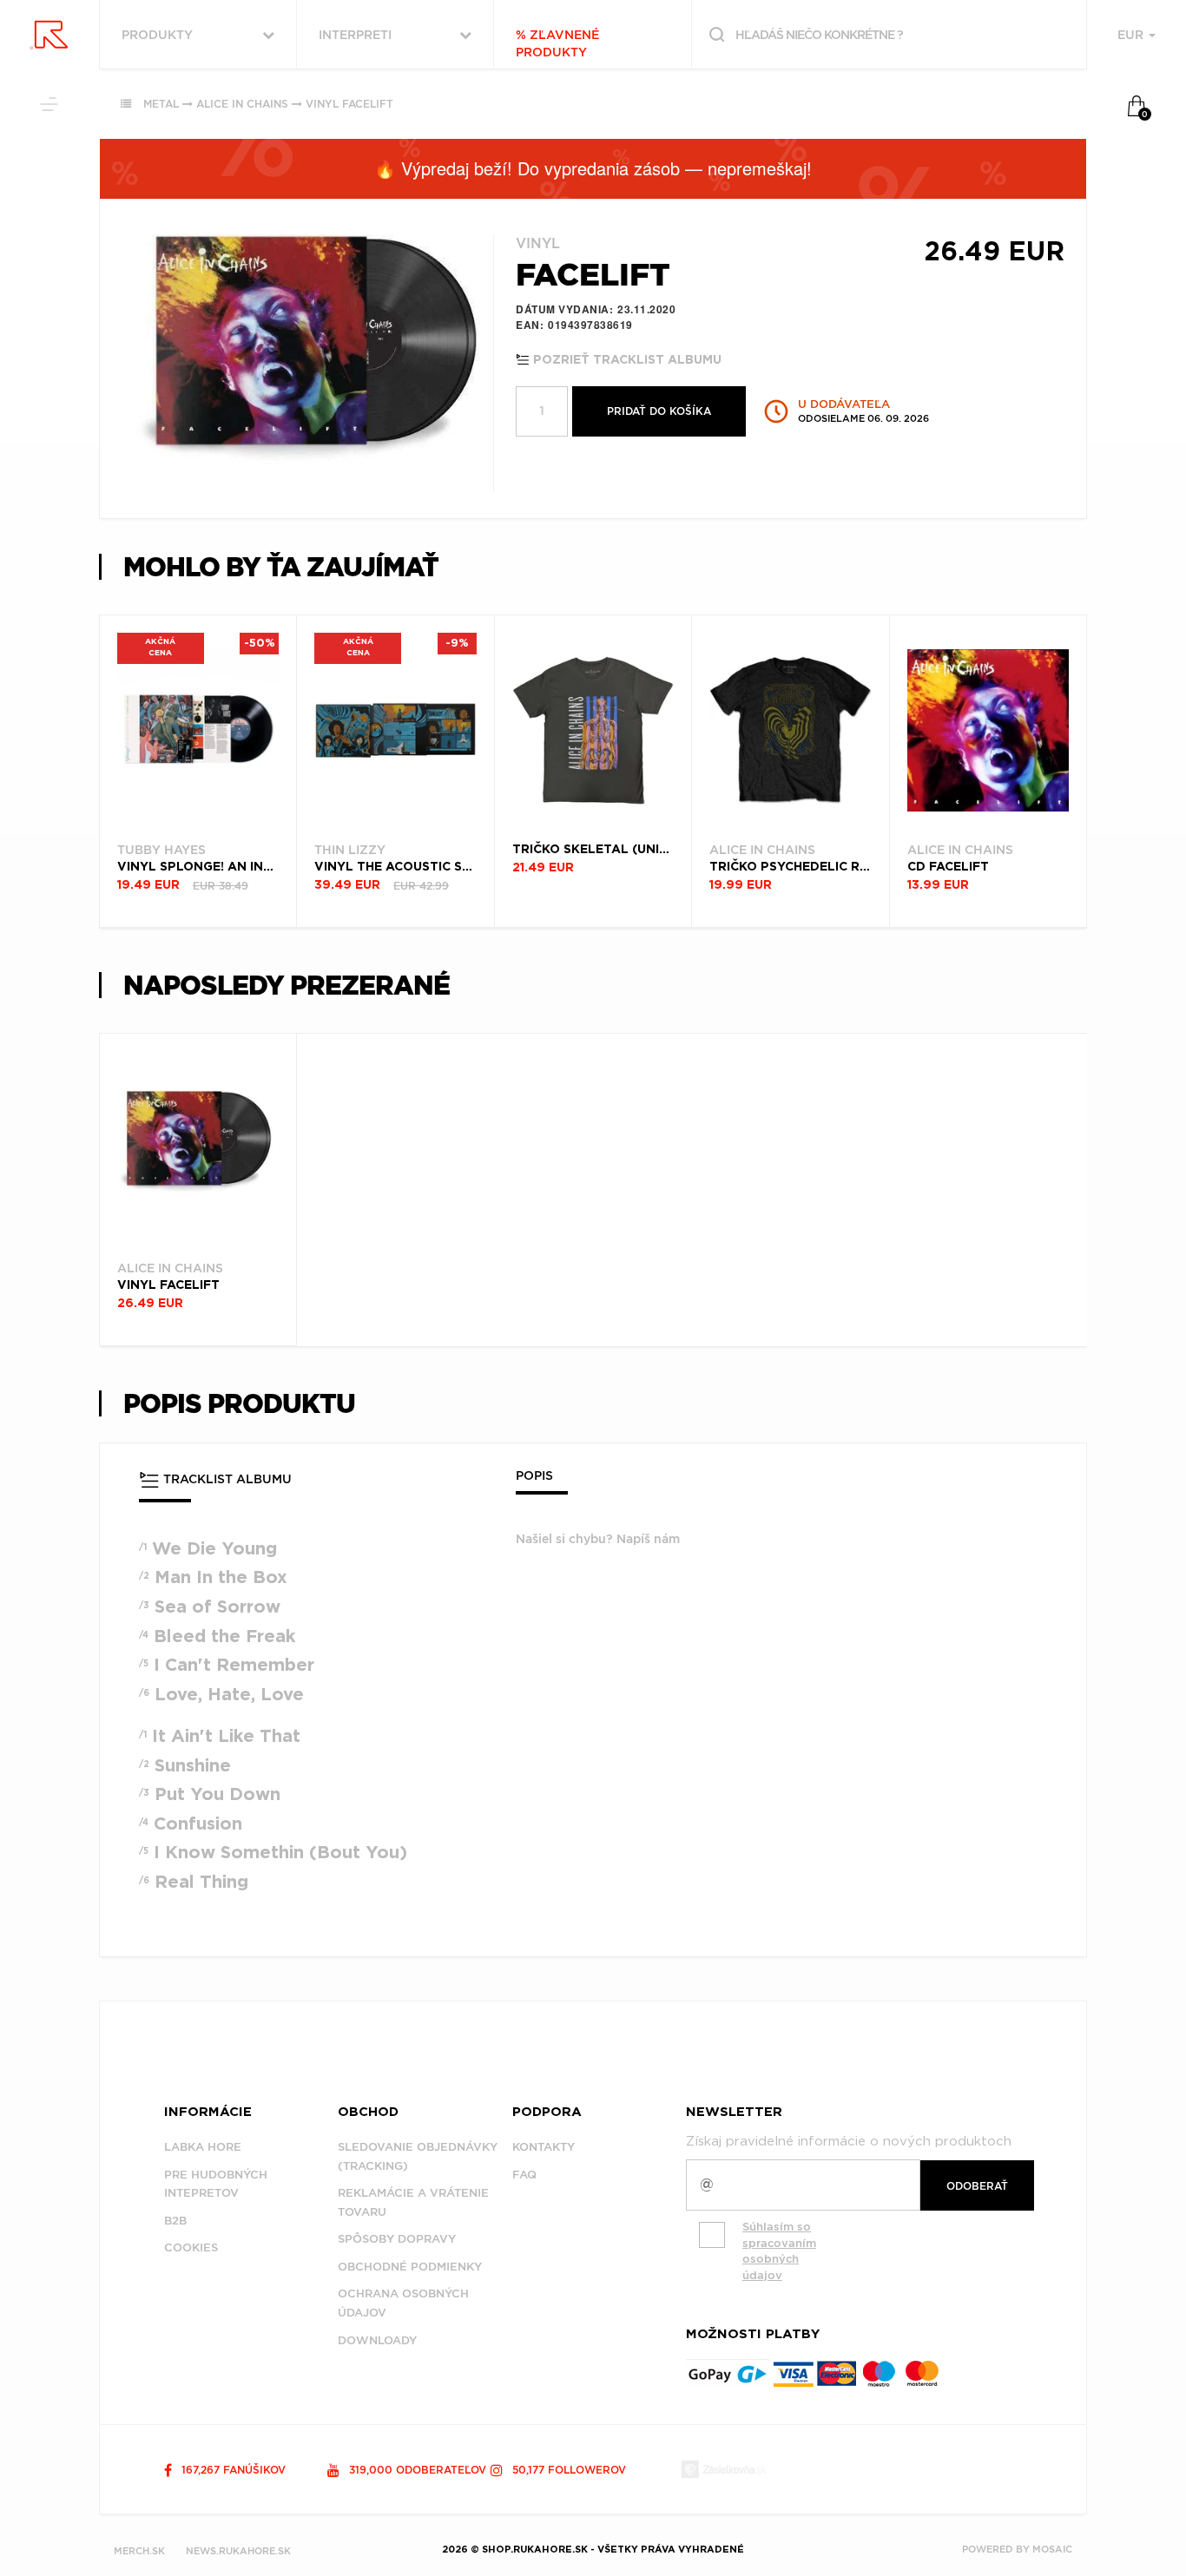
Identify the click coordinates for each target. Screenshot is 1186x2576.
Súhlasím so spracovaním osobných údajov (779, 2251)
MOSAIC (1052, 2549)
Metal (161, 104)
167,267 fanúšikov (232, 2470)
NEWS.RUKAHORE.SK (238, 2551)
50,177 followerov (567, 2470)
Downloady (377, 2340)
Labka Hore (203, 2147)
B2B (175, 2221)
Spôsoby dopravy (397, 2239)
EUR (1132, 35)
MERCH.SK (139, 2551)
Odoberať (977, 2186)
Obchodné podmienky (410, 2267)
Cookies (191, 2247)
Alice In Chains (242, 104)
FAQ (524, 2175)
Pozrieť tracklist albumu (626, 360)
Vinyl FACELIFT (349, 104)
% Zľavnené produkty (557, 43)
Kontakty (544, 2147)
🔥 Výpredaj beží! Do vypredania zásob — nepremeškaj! (593, 168)
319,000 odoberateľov (416, 2470)
